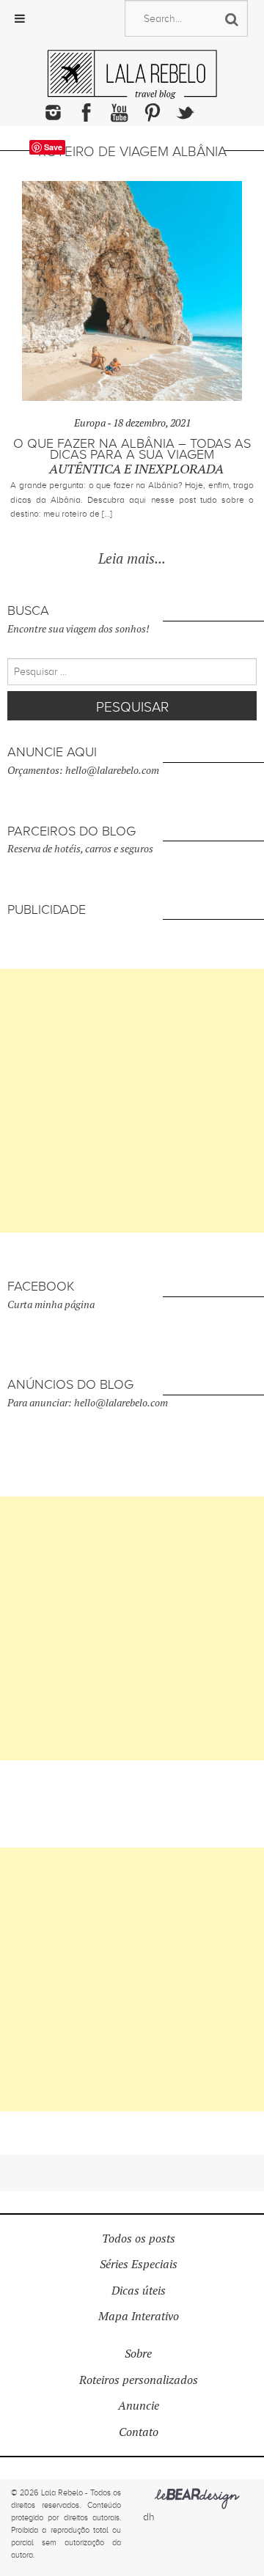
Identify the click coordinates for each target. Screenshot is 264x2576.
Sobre (138, 2354)
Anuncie (139, 2406)
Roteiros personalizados (139, 2380)
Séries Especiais (139, 2264)
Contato (139, 2432)
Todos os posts (139, 2239)
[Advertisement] (132, 1101)
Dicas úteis (139, 2291)
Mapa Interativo (139, 2316)
